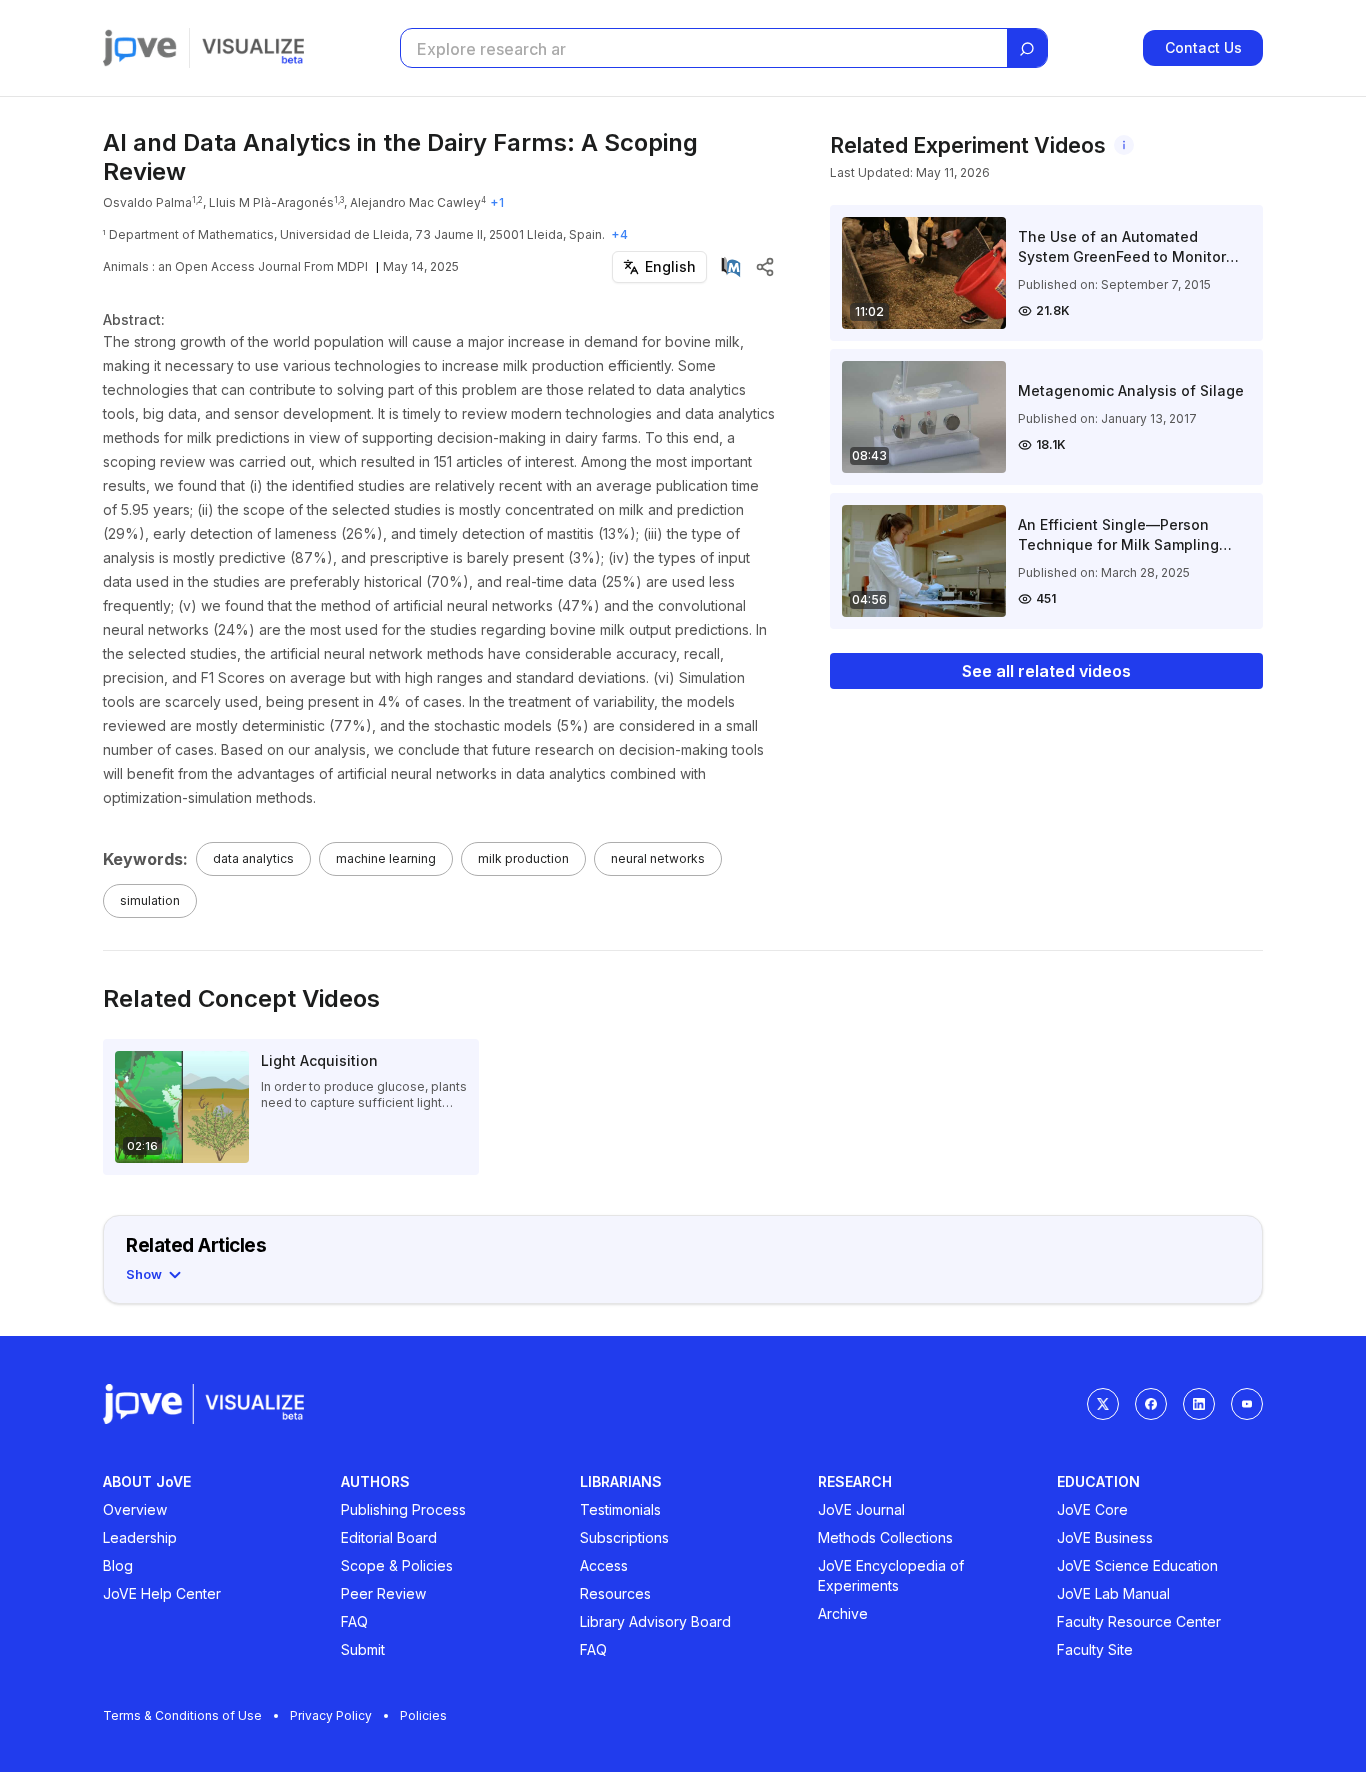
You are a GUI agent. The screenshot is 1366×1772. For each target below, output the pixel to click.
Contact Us (1203, 47)
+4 (619, 234)
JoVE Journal (861, 1509)
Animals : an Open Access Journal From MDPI (235, 266)
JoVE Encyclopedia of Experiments (891, 1575)
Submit (363, 1649)
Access (604, 1565)
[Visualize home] (253, 48)
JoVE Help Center (162, 1593)
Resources (615, 1593)
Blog (118, 1565)
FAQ (354, 1621)
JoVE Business (1105, 1537)
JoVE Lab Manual (1113, 1593)
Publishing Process (403, 1509)
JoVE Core (1092, 1509)
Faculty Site (1095, 1649)
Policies (423, 1715)
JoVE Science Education (1137, 1565)
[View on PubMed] (731, 267)
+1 (497, 202)
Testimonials (620, 1509)
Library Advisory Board (655, 1621)
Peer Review (383, 1593)
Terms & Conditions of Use (182, 1715)
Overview (135, 1509)
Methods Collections (885, 1537)
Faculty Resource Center (1139, 1621)
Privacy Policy (331, 1715)
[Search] (1027, 49)
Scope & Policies (397, 1565)
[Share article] (765, 267)
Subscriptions (624, 1537)
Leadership (140, 1537)
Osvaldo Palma (147, 202)
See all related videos (1046, 671)
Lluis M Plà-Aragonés (271, 202)
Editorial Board (389, 1537)
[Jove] (140, 48)
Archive (843, 1613)
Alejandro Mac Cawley (415, 202)
